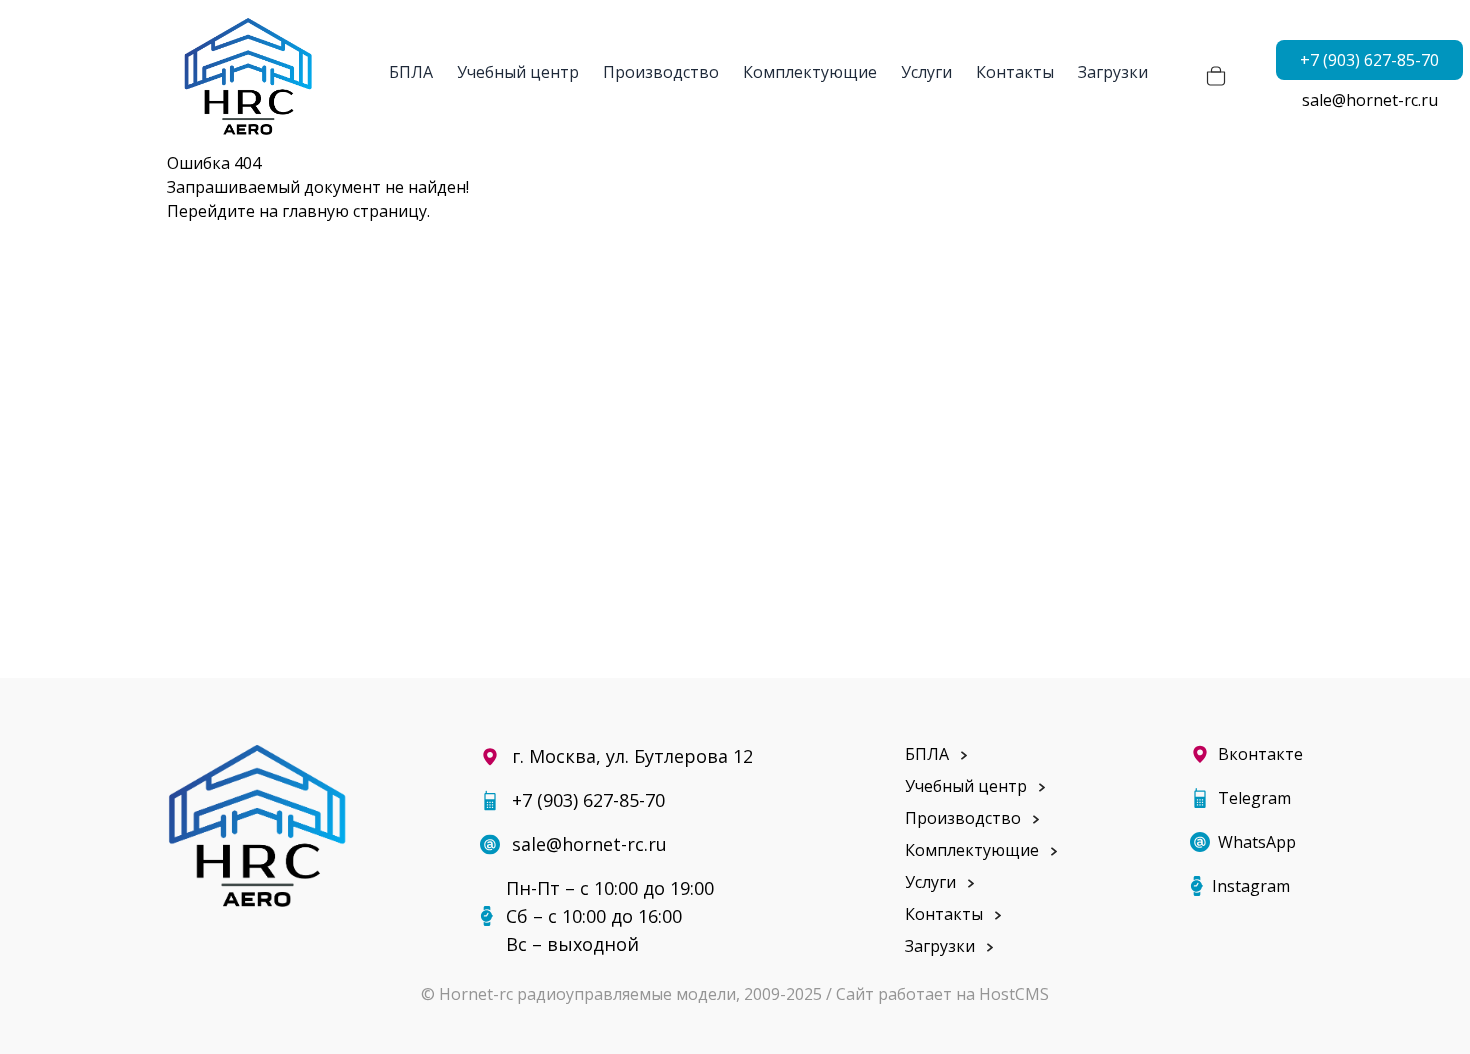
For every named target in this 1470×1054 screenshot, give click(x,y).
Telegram (1254, 798)
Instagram (1251, 886)
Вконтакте (1260, 754)
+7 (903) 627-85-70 (1369, 60)
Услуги (926, 72)
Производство (661, 72)
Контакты (1015, 72)
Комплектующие (810, 72)
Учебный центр (518, 72)
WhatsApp (1257, 842)
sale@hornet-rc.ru (1370, 100)
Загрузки (1113, 72)
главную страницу (354, 211)
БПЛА (411, 72)
